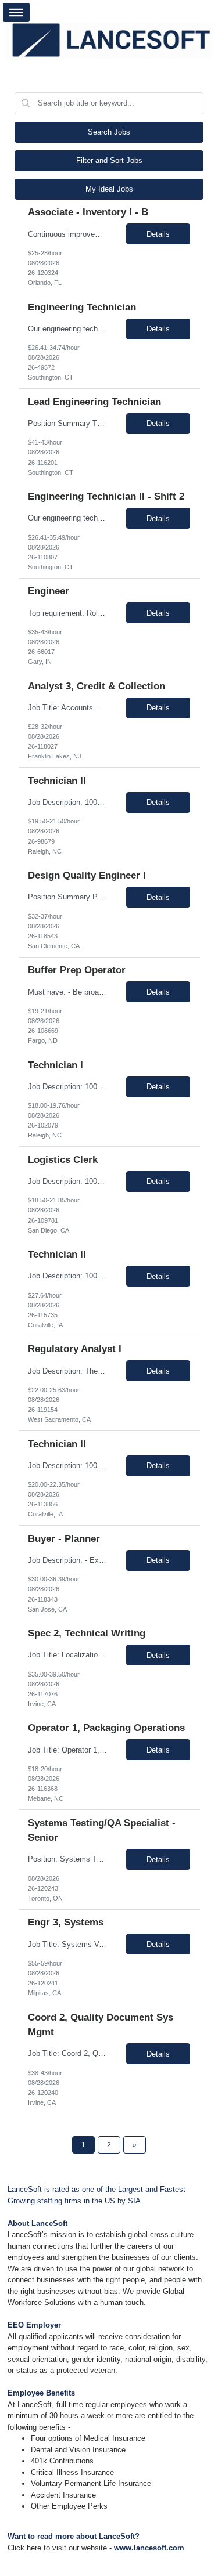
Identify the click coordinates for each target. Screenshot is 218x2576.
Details (158, 234)
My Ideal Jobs (109, 189)
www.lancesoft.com (149, 2548)
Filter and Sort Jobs (109, 160)
